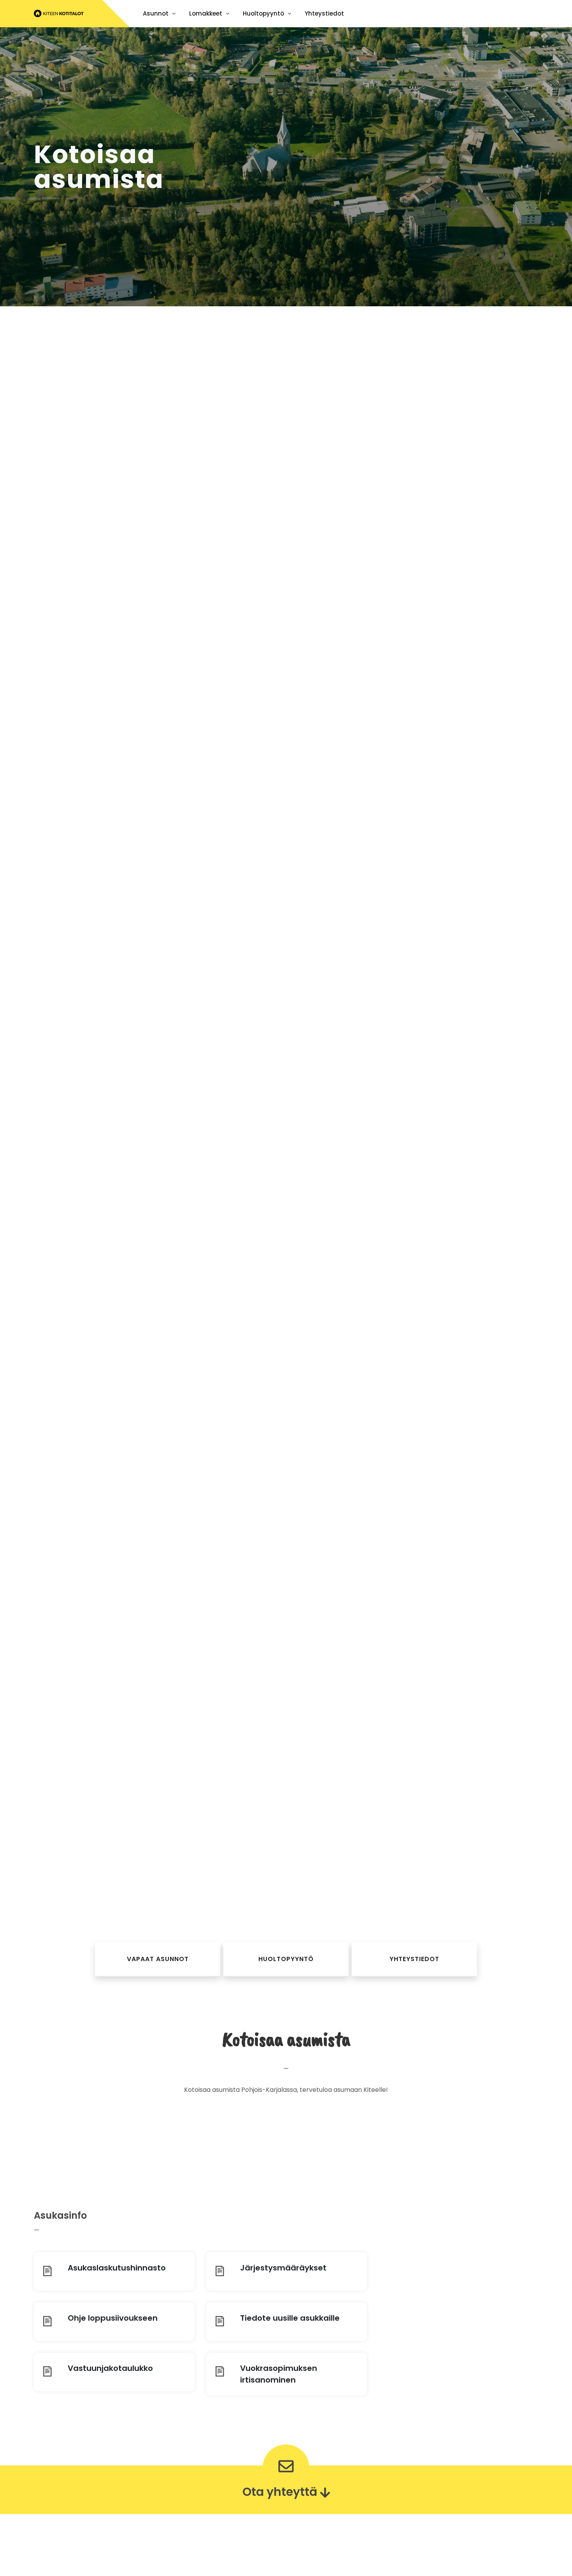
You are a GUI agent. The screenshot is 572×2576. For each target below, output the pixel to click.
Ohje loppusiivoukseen (113, 2318)
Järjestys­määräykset (283, 2268)
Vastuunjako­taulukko (110, 2368)
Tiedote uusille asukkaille (290, 2318)
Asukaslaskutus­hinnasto (117, 2268)
